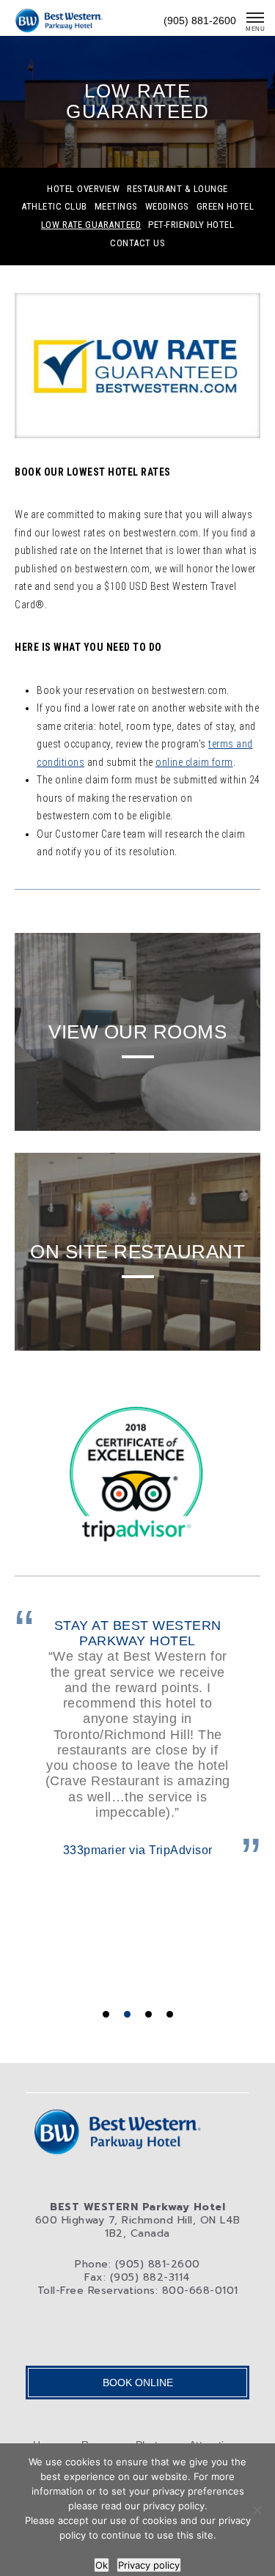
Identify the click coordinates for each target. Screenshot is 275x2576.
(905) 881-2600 (200, 21)
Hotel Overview (83, 189)
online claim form (194, 762)
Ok (102, 2565)
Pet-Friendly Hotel (191, 225)
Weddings (167, 207)
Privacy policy (149, 2565)
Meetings (116, 207)
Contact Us (137, 243)
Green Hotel (225, 207)
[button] (106, 2014)
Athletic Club (54, 207)
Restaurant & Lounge (177, 189)
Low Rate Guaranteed (91, 225)
